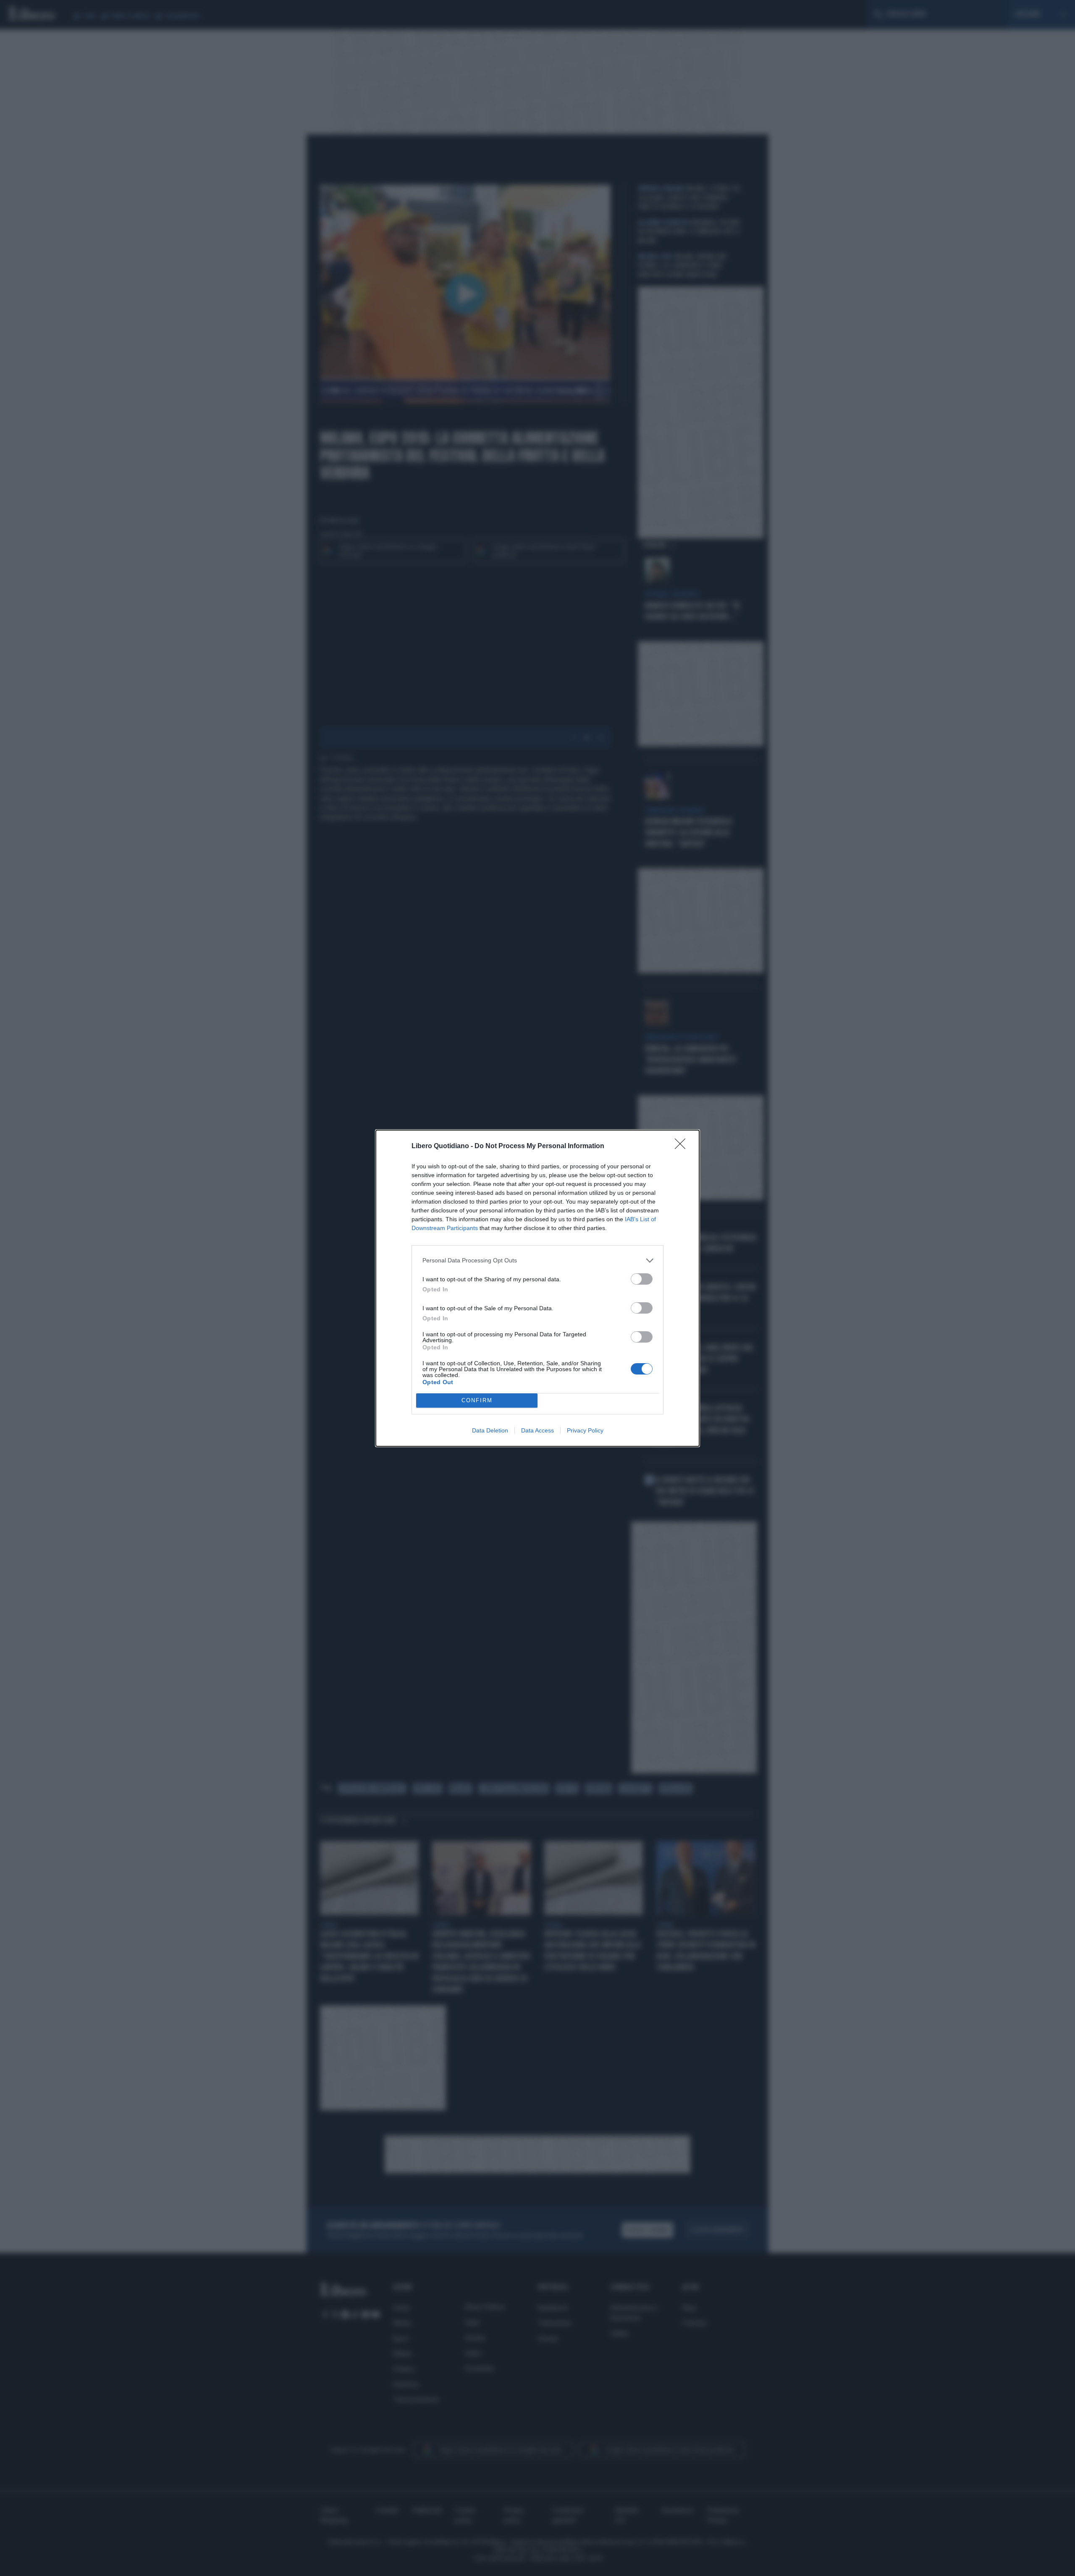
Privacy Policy (585, 1430)
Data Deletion (490, 1430)
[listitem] (537, 1260)
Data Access (537, 1430)
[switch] (642, 1279)
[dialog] (537, 1288)
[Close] (683, 1146)
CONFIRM (477, 1400)
